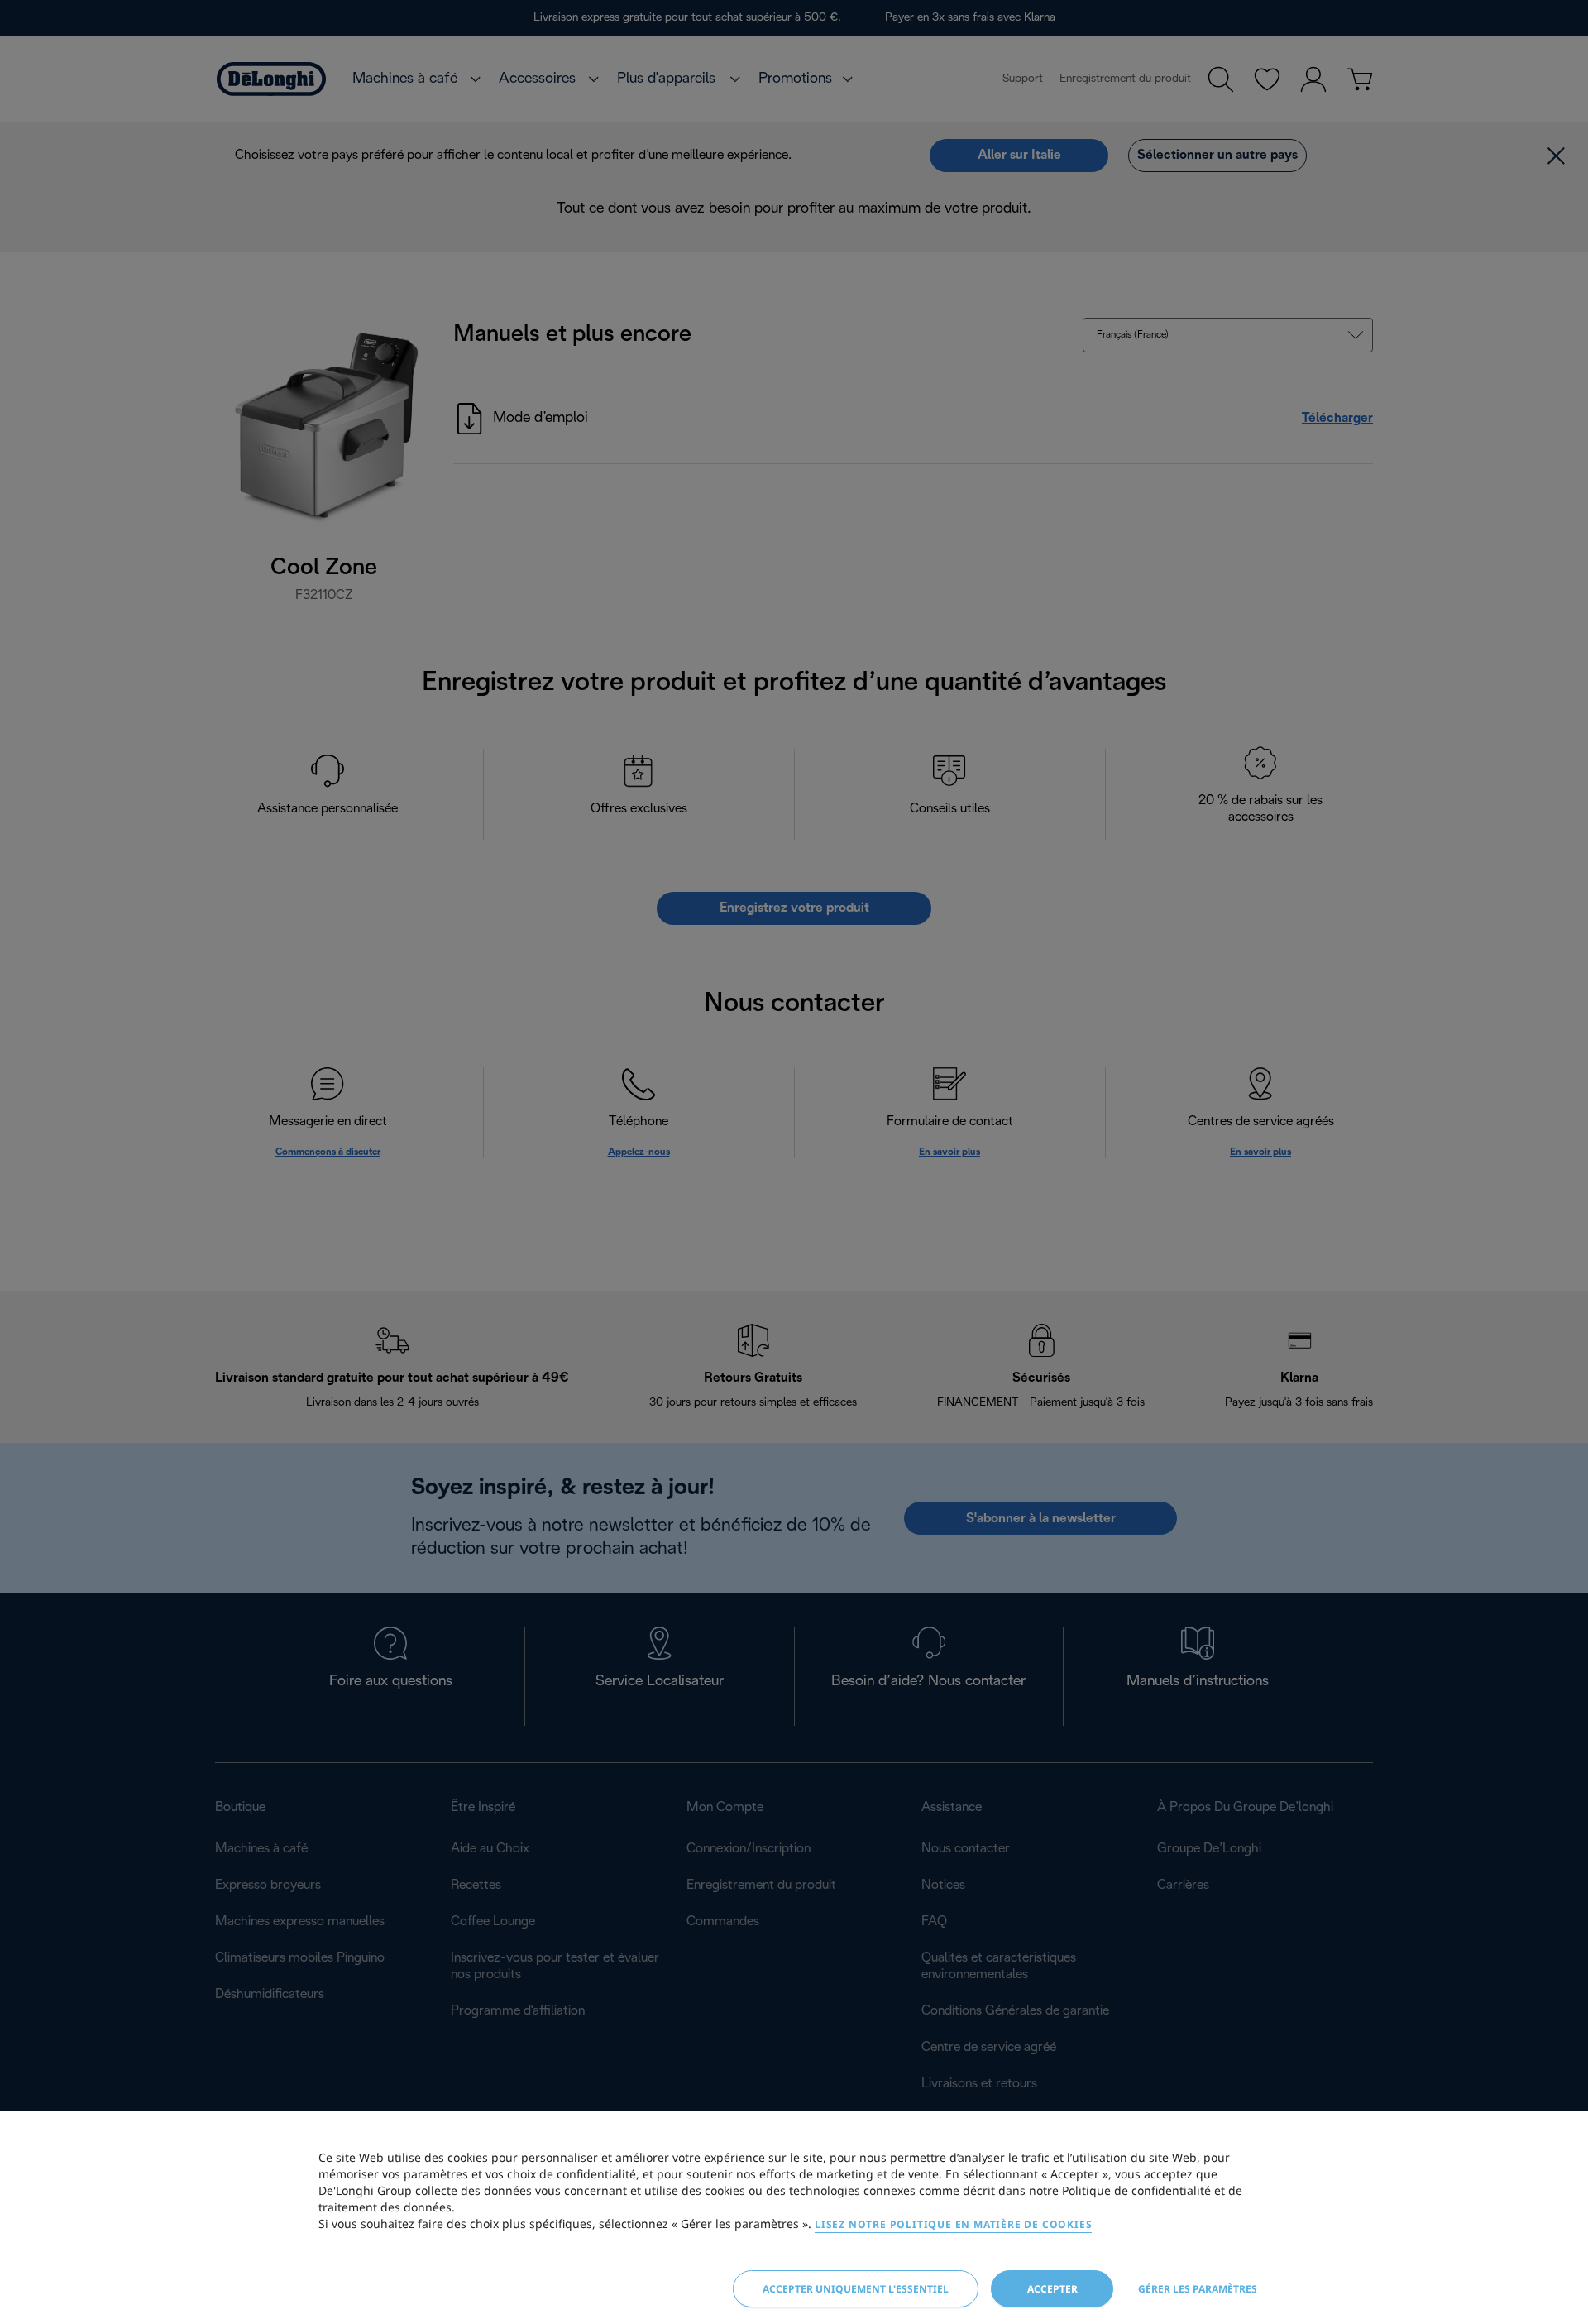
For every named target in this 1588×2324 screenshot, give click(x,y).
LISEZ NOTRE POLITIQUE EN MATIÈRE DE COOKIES (953, 2224)
